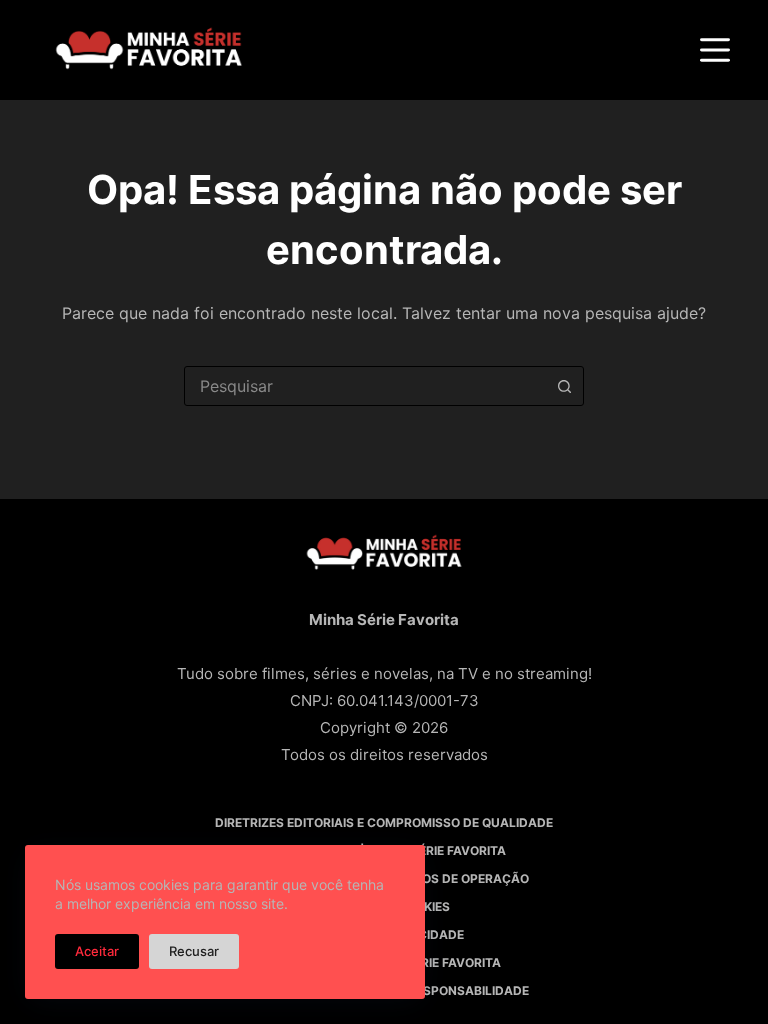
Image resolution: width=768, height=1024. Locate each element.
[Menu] (715, 50)
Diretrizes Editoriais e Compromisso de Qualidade (384, 822)
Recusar (194, 951)
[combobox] (365, 386)
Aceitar (97, 951)
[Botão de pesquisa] (564, 386)
